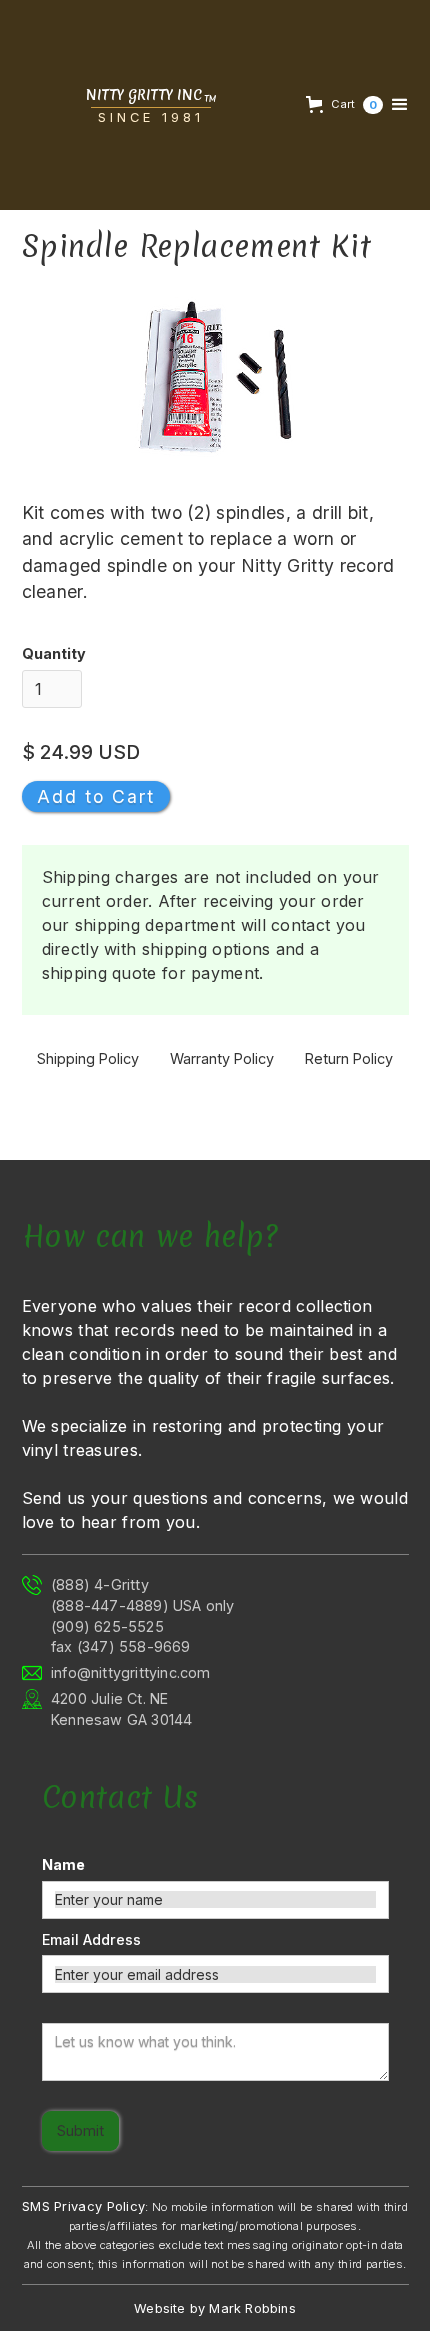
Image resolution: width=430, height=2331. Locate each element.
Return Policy (349, 1058)
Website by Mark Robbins (215, 2308)
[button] (342, 105)
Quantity (54, 653)
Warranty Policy (222, 1058)
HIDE (58, 2297)
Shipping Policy (88, 1058)
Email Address (91, 1939)
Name (63, 1864)
